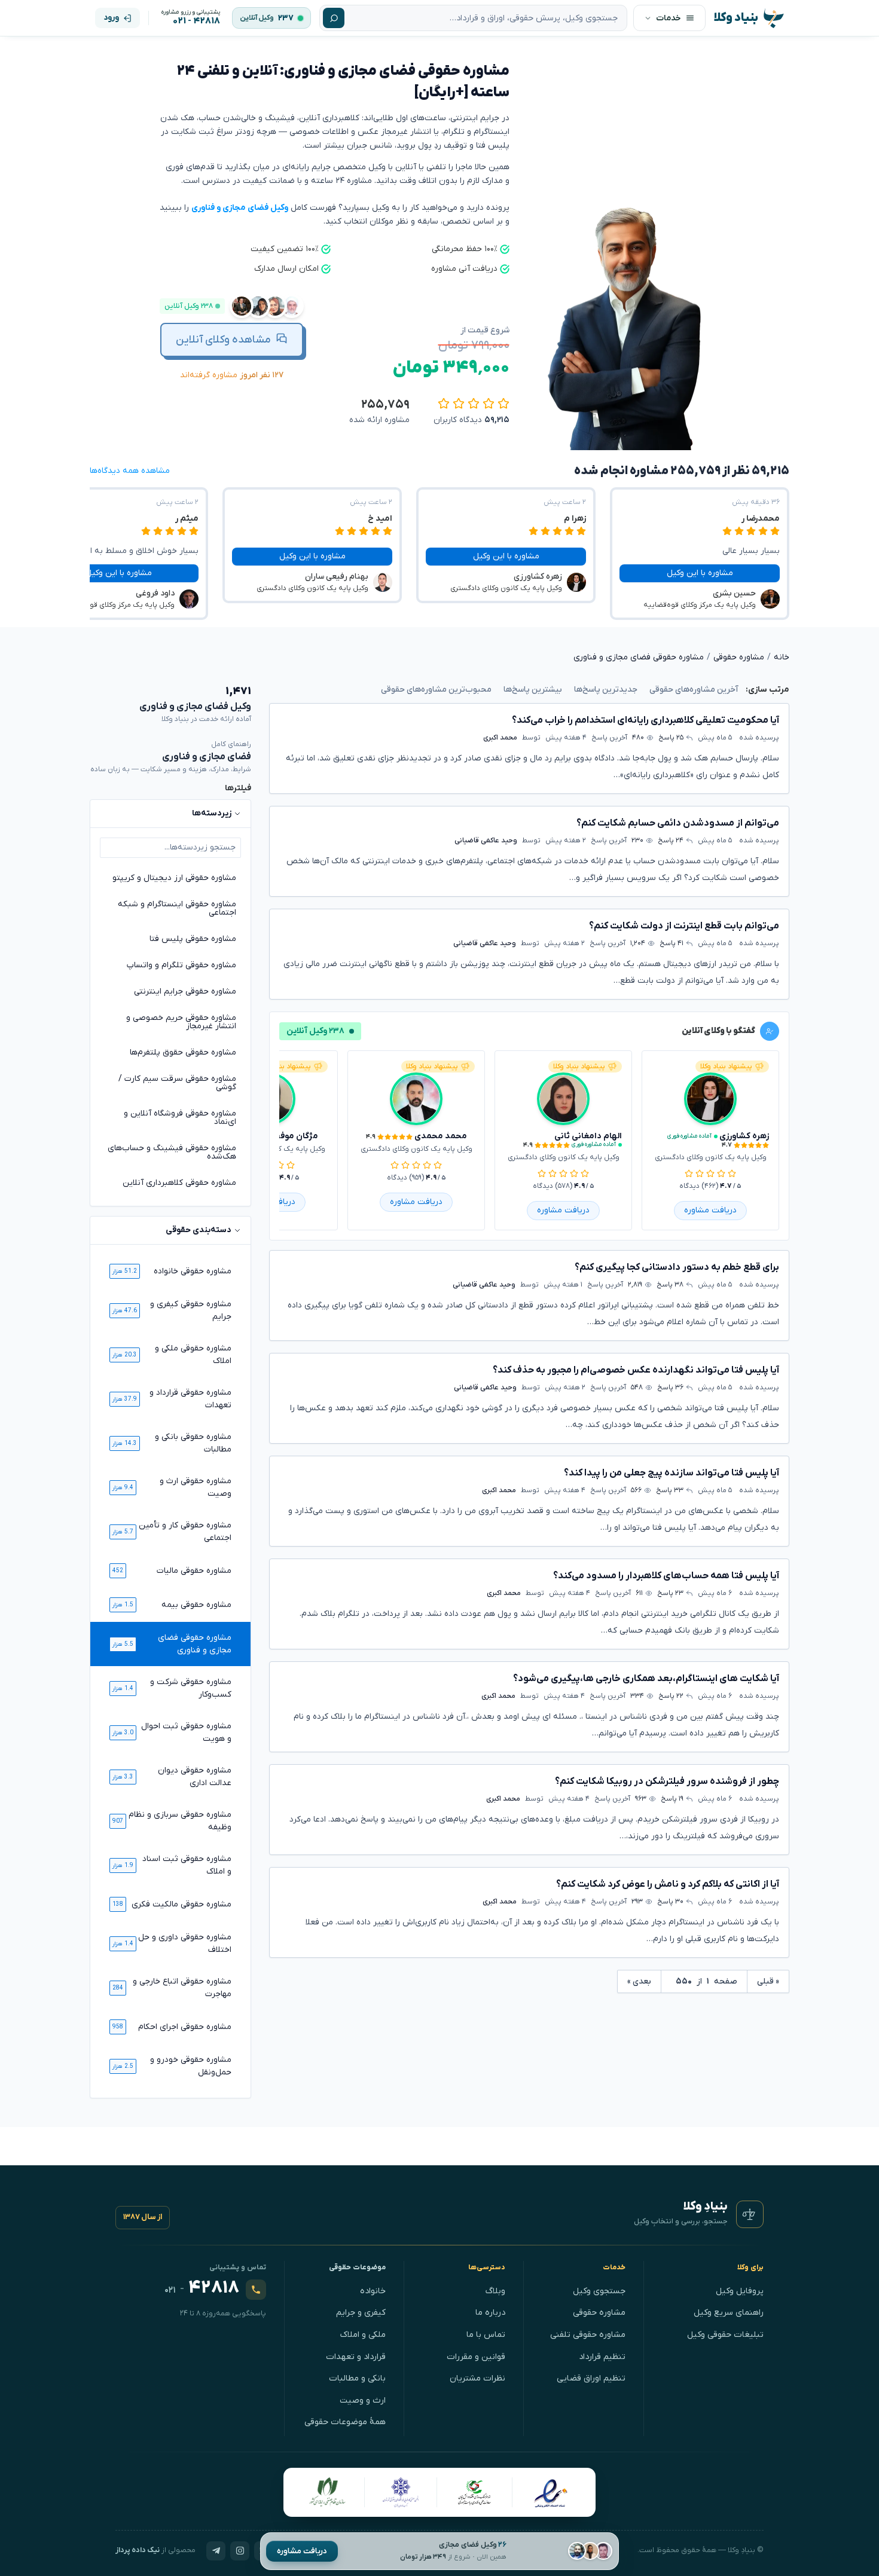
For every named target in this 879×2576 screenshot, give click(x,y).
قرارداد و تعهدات (356, 2357)
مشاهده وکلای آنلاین (223, 340)
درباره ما (490, 2313)
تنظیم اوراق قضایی (591, 2378)
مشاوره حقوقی (599, 2313)
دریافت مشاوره (302, 2551)
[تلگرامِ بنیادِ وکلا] (216, 2551)
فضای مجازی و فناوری (207, 757)
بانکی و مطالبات (357, 2378)
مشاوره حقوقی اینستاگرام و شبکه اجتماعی (177, 908)
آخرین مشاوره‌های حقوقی (694, 690)
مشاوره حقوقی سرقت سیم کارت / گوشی (177, 1083)
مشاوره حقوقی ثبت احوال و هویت (186, 1732)
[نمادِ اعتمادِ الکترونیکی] (550, 2492)
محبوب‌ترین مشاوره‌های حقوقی (436, 690)
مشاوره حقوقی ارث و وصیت (196, 1487)
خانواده (373, 2291)
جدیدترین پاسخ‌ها (606, 690)
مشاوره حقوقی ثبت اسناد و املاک (187, 1865)
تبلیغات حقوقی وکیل (725, 2335)
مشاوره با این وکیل (700, 573)
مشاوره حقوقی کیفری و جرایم (191, 1310)
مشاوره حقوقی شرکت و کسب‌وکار (191, 1688)
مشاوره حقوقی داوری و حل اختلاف (185, 1944)
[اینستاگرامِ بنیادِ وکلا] (240, 2551)
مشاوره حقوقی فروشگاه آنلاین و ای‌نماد (180, 1118)
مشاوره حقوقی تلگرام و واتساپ (181, 965)
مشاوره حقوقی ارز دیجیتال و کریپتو (174, 878)
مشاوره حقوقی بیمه (196, 1605)
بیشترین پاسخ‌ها (533, 690)
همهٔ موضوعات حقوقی (345, 2422)
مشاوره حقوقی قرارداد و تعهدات (190, 1399)
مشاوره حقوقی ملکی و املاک (193, 1355)
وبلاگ (495, 2291)
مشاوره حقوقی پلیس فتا (193, 939)
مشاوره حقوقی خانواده (193, 1271)
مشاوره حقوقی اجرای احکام (185, 2027)
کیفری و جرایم (361, 2313)
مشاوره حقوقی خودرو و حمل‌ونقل (191, 2066)
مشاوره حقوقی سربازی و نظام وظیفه (180, 1821)
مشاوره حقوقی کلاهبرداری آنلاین (179, 1183)
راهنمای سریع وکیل (729, 2313)
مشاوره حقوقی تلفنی (588, 2335)
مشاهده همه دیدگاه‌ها (130, 471)
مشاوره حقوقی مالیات (194, 1571)
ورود (111, 18)
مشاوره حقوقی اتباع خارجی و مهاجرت (182, 1988)
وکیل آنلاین (257, 18)
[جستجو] (334, 18)
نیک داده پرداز (138, 2550)
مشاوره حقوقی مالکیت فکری (181, 1904)
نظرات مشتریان (477, 2378)
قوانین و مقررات (476, 2357)
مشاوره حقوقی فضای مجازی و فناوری (195, 1644)
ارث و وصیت (363, 2401)
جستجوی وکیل (599, 2291)
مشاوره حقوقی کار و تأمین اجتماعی (185, 1532)
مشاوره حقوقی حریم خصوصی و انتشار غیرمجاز (181, 1022)
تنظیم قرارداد (602, 2357)
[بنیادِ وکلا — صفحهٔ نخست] (750, 2214)
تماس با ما (486, 2335)
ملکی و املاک (363, 2335)
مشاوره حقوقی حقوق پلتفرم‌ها (183, 1052)
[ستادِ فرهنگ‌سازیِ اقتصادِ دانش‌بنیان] (475, 2492)
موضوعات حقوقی (358, 2268)
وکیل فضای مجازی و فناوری (240, 208)
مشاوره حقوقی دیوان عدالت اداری (195, 1777)
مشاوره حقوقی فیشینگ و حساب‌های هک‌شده (172, 1152)
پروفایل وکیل (740, 2291)
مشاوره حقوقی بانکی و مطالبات (193, 1443)
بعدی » (639, 1981)
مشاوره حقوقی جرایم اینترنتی (185, 991)
